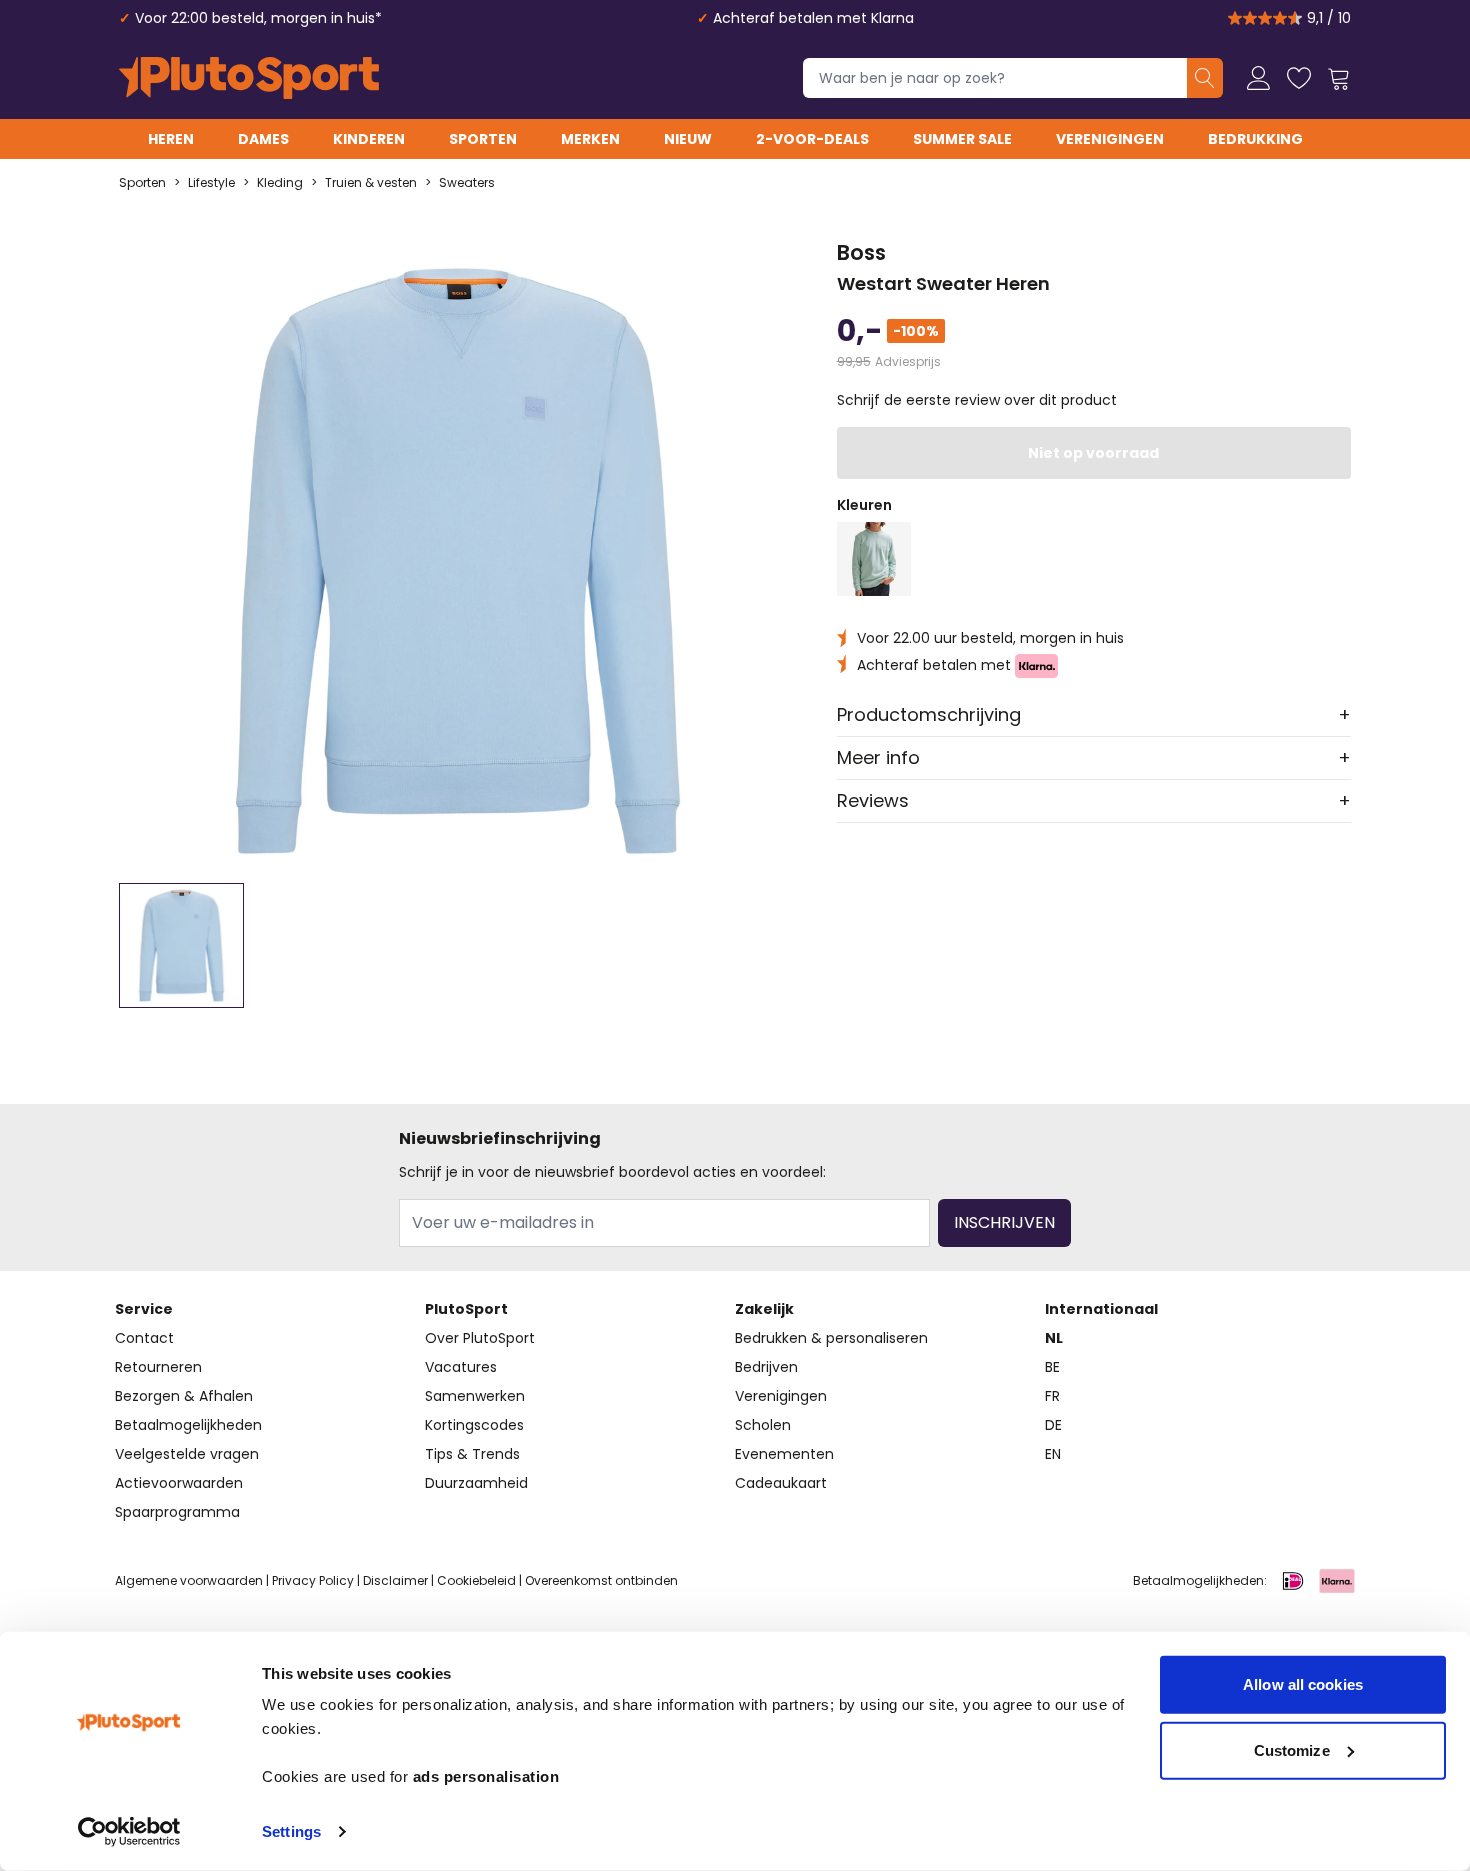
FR (1052, 1396)
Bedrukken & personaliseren (831, 1338)
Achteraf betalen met (936, 665)
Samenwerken (475, 1396)
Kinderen (369, 139)
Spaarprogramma (177, 1512)
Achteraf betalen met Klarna (813, 18)
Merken (590, 139)
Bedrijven (766, 1367)
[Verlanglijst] (1299, 78)
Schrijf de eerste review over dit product (977, 400)
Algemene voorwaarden (189, 1580)
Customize (1292, 1749)
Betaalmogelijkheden (188, 1425)
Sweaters (467, 183)
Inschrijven (1004, 1222)
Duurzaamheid (476, 1483)
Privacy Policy (313, 1580)
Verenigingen (1110, 139)
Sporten (483, 139)
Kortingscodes (474, 1425)
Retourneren (158, 1367)
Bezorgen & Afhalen (184, 1396)
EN (1053, 1454)
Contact (144, 1338)
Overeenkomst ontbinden (601, 1580)
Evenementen (784, 1454)
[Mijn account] (1259, 78)
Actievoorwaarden (179, 1483)
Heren (171, 139)
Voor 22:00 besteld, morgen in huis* (258, 18)
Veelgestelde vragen (187, 1454)
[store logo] (249, 78)
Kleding (280, 183)
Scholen (763, 1425)
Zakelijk (764, 1309)
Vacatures (461, 1367)
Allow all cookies (1303, 1684)
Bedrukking (1255, 139)
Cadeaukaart (781, 1483)
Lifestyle (211, 183)
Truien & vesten (371, 183)
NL (1054, 1338)
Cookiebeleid (476, 1580)
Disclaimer (395, 1580)
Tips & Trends (472, 1454)
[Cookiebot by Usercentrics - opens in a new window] (129, 1832)
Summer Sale (962, 139)
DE (1053, 1425)
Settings (291, 1831)
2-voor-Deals (812, 139)
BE (1052, 1367)
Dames (263, 139)
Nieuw (688, 139)
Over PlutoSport (480, 1338)
